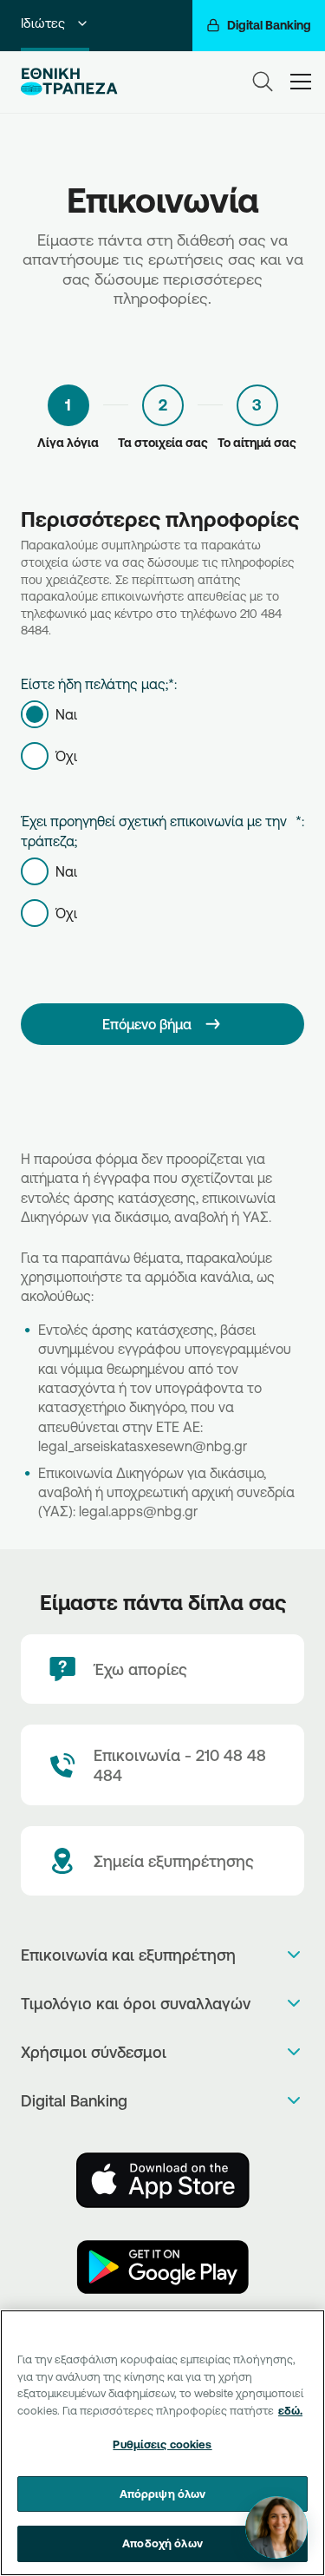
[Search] (263, 82)
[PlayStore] (163, 2267)
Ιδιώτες (43, 23)
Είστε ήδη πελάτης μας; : (99, 684)
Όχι (66, 756)
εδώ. (290, 2410)
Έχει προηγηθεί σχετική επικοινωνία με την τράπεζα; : (162, 831)
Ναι (66, 714)
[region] (162, 2443)
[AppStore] (163, 2180)
